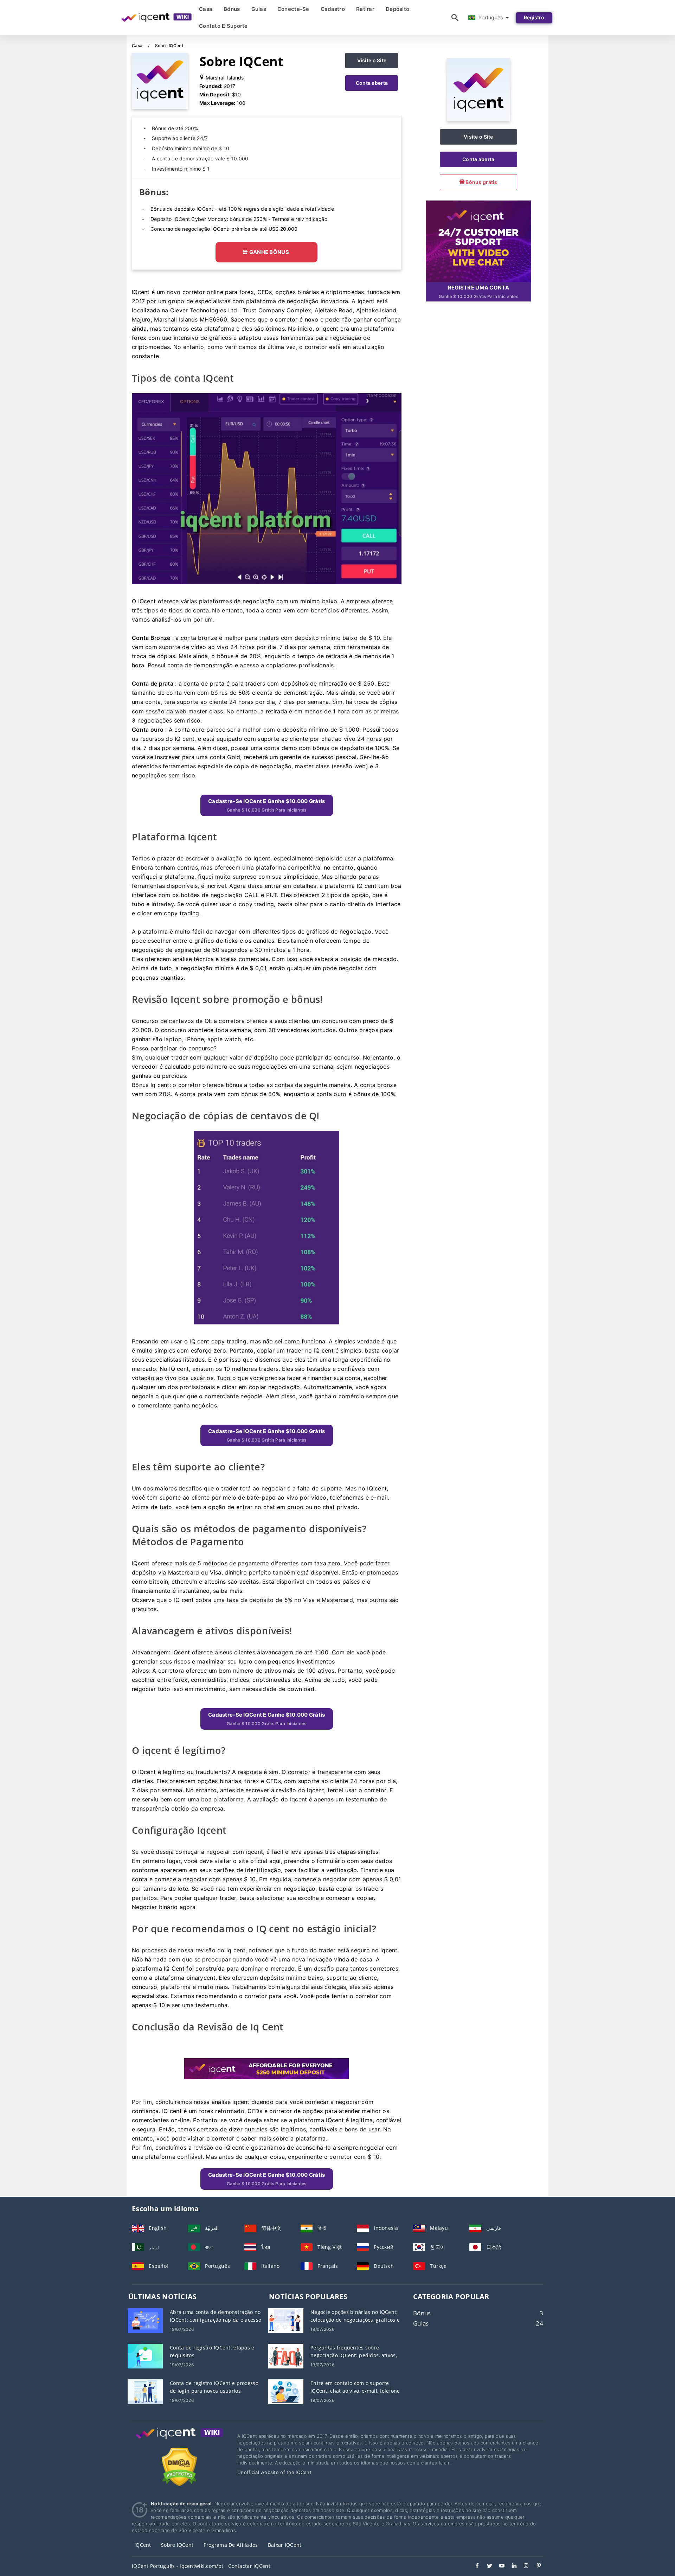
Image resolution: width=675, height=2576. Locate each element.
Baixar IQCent (285, 2545)
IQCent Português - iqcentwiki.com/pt (178, 2566)
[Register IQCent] (478, 240)
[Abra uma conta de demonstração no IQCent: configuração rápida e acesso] (145, 2320)
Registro (534, 17)
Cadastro (333, 9)
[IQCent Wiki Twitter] (486, 2567)
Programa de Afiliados (231, 2545)
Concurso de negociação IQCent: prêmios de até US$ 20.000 (224, 229)
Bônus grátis (481, 182)
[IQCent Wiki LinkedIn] (511, 2567)
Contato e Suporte (223, 26)
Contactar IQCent (249, 2566)
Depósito (397, 9)
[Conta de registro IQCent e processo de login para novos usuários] (145, 2391)
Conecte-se (293, 9)
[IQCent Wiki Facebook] (474, 2567)
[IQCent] (478, 119)
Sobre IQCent (177, 2545)
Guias (259, 9)
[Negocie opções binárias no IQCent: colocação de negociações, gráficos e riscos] (286, 2320)
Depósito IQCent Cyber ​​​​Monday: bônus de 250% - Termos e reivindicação (239, 219)
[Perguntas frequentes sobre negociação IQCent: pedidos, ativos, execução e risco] (286, 2356)
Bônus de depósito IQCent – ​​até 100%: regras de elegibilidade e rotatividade (242, 209)
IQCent (143, 2545)
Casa (206, 9)
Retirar (365, 9)
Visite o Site (372, 60)
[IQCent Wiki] (179, 2440)
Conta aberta (372, 83)
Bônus (232, 9)
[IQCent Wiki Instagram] (523, 2567)
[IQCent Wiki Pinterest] (535, 2567)
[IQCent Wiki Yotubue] (498, 2567)
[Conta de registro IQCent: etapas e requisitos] (145, 2356)
